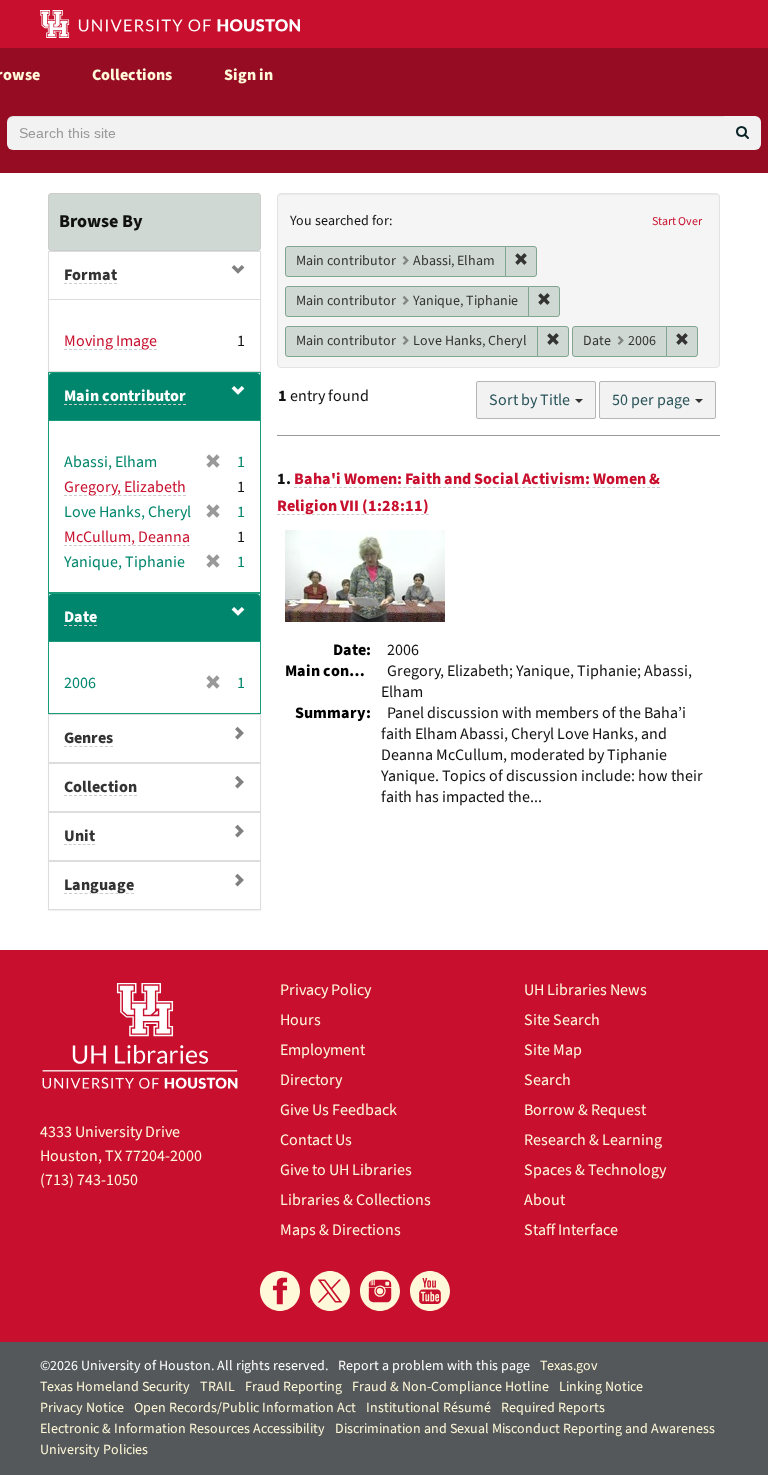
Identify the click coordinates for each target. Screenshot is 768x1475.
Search (547, 1080)
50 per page (652, 400)
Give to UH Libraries (346, 1170)
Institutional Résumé (428, 1408)
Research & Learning (593, 1140)
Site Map (553, 1050)
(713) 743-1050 (89, 1180)
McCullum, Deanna (127, 537)
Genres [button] (88, 738)
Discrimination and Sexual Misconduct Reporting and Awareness (525, 1429)
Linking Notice (601, 1387)
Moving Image (110, 341)
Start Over (677, 221)
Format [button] (90, 275)
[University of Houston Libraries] (140, 1035)
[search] (742, 133)
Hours (300, 1020)
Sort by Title (531, 400)
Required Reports (553, 1408)
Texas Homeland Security (115, 1387)
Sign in (248, 75)
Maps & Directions (340, 1230)
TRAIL (217, 1387)
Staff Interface (571, 1230)
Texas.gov (569, 1366)
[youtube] (430, 1291)
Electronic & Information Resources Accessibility (182, 1429)
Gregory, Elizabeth (125, 487)
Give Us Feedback (338, 1110)
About (544, 1200)
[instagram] (380, 1291)
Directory (311, 1080)
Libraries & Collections (355, 1200)
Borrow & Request (585, 1110)
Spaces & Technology (595, 1170)
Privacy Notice (82, 1408)
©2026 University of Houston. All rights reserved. (184, 1366)
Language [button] (99, 885)
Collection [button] (100, 787)
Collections (132, 75)
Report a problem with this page (434, 1366)
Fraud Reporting (293, 1387)
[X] (330, 1291)
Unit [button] (79, 836)
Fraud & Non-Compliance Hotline (450, 1387)
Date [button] (80, 617)
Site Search (562, 1020)
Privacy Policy (325, 990)
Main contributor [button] (125, 396)
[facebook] (280, 1291)
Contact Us (316, 1140)
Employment (322, 1050)
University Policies (94, 1450)
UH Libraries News (585, 990)
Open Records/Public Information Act (245, 1408)
